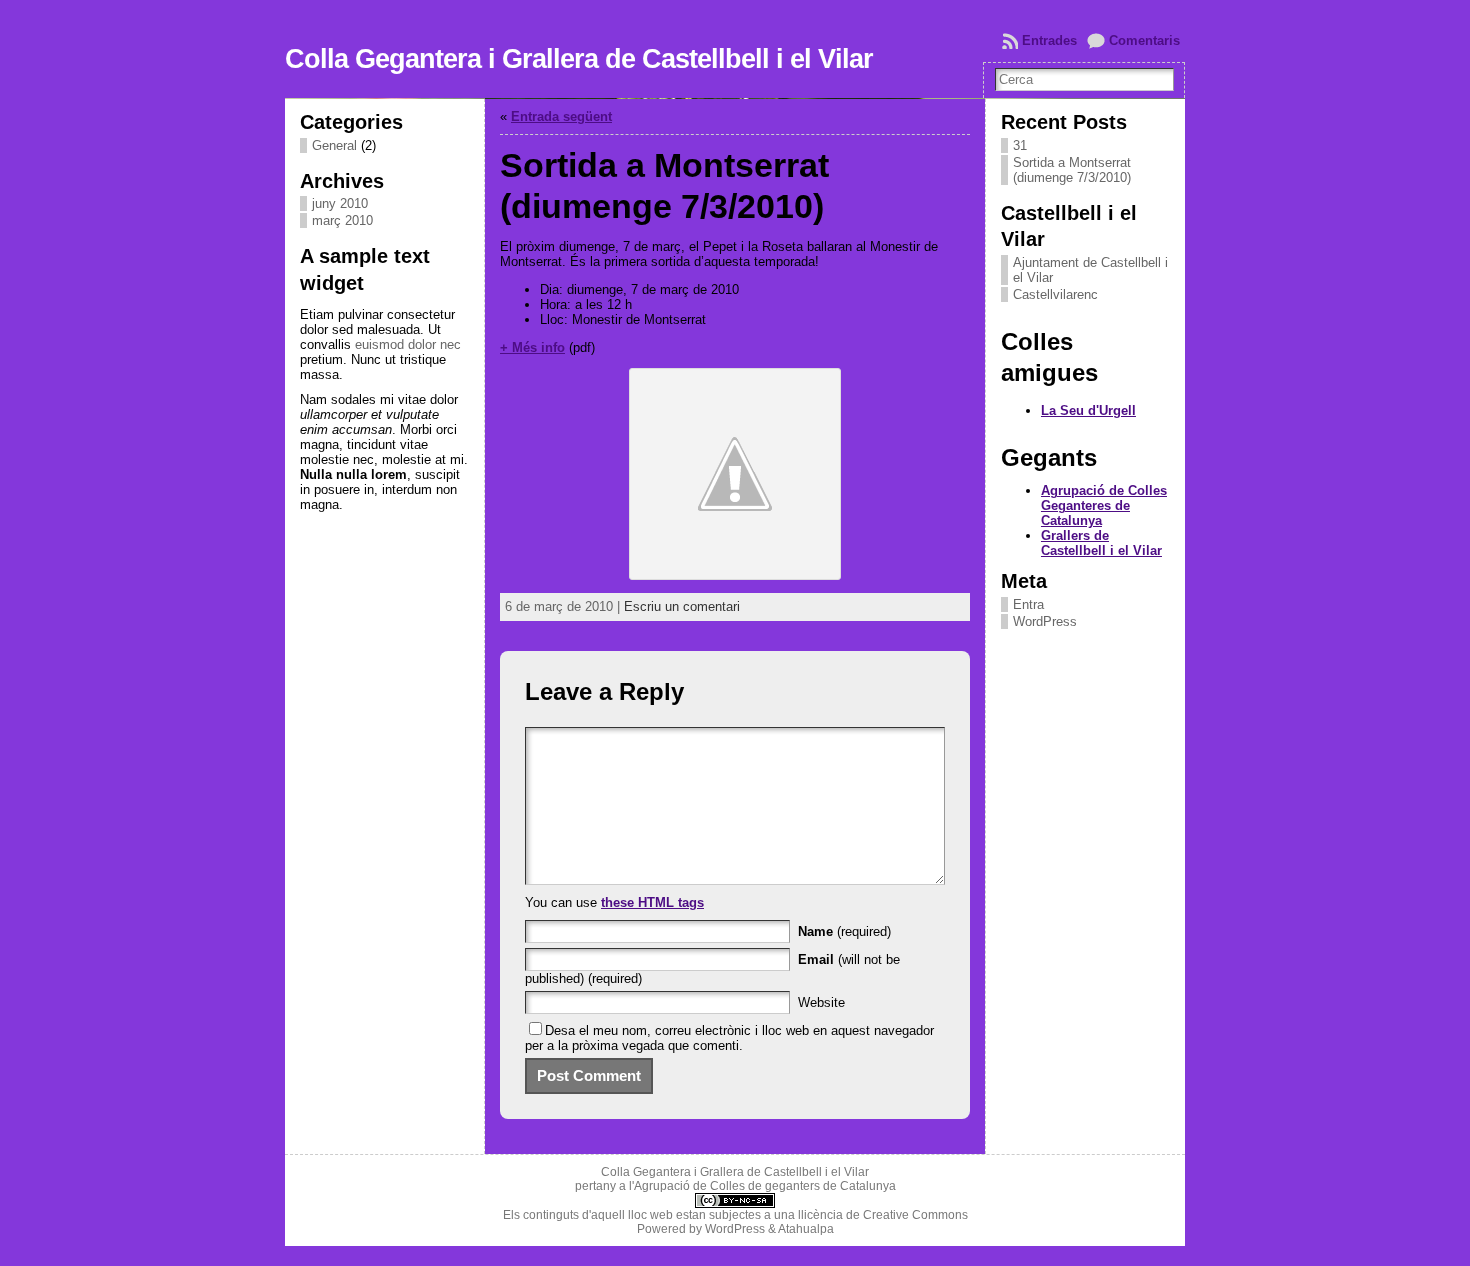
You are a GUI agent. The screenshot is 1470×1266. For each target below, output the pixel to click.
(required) (844, 931)
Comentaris (1144, 40)
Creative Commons (915, 1215)
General (334, 145)
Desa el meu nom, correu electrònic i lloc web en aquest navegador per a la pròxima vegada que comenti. (729, 1038)
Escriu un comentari (682, 606)
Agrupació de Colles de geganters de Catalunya (765, 1186)
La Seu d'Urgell (1088, 410)
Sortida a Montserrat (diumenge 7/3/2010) (1072, 170)
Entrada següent (561, 116)
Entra (1028, 604)
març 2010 (342, 220)
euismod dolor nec (408, 344)
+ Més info (532, 347)
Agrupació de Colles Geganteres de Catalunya (1104, 505)
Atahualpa (806, 1229)
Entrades (1049, 40)
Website (821, 1002)
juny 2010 (340, 203)
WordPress (1045, 621)
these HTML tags (652, 902)
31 (1020, 145)
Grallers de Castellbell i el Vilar (1101, 543)
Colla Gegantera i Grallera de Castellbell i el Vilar (579, 59)
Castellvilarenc (1055, 294)
